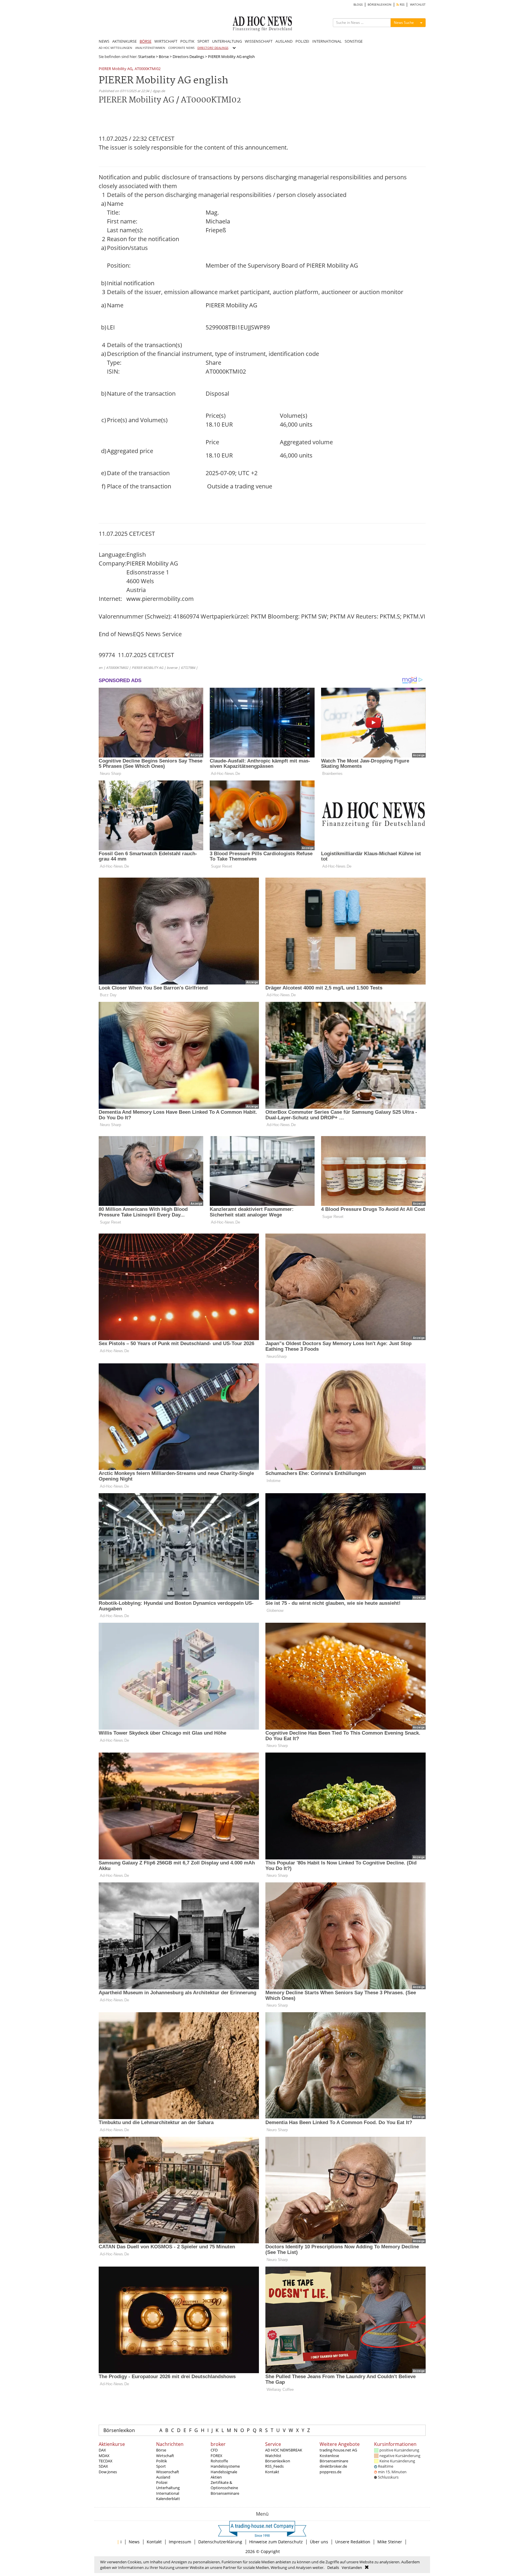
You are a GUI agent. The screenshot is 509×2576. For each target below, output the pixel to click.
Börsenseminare (225, 2493)
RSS (402, 5)
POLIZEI (302, 41)
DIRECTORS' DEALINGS (213, 48)
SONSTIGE (354, 41)
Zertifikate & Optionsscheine (224, 2485)
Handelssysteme (225, 2466)
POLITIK (187, 41)
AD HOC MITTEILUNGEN (115, 48)
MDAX (104, 2456)
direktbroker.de (333, 2466)
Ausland (163, 2477)
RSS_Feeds (274, 2466)
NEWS (104, 41)
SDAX (103, 2466)
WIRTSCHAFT (166, 41)
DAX (102, 2450)
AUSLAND (284, 41)
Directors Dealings (188, 57)
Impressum (180, 2542)
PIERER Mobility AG (115, 69)
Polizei (162, 2482)
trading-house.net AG (338, 2450)
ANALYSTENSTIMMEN (150, 48)
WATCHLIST (418, 5)
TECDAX (106, 2461)
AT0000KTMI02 (148, 69)
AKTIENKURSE (124, 41)
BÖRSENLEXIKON (380, 5)
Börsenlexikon (119, 2430)
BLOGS (358, 5)
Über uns (319, 2542)
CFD (214, 2450)
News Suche (404, 23)
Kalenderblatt (168, 2499)
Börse (164, 57)
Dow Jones (108, 2472)
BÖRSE (146, 41)
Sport (161, 2466)
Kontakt (272, 2472)
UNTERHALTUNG (227, 41)
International (168, 2493)
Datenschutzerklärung (220, 2542)
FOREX (217, 2456)
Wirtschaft (165, 2456)
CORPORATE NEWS (181, 48)
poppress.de (330, 2472)
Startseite (147, 57)
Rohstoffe (219, 2461)
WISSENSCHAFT (259, 41)
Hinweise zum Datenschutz (276, 2542)
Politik (162, 2461)
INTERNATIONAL (327, 41)
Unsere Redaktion (353, 2542)
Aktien (216, 2477)
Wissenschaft (168, 2472)
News (134, 2542)
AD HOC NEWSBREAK (284, 2450)
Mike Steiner (390, 2542)
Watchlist (273, 2456)
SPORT (203, 41)
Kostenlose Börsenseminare (334, 2458)
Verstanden (352, 2567)
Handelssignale (224, 2472)
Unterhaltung (168, 2488)
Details (333, 2567)
